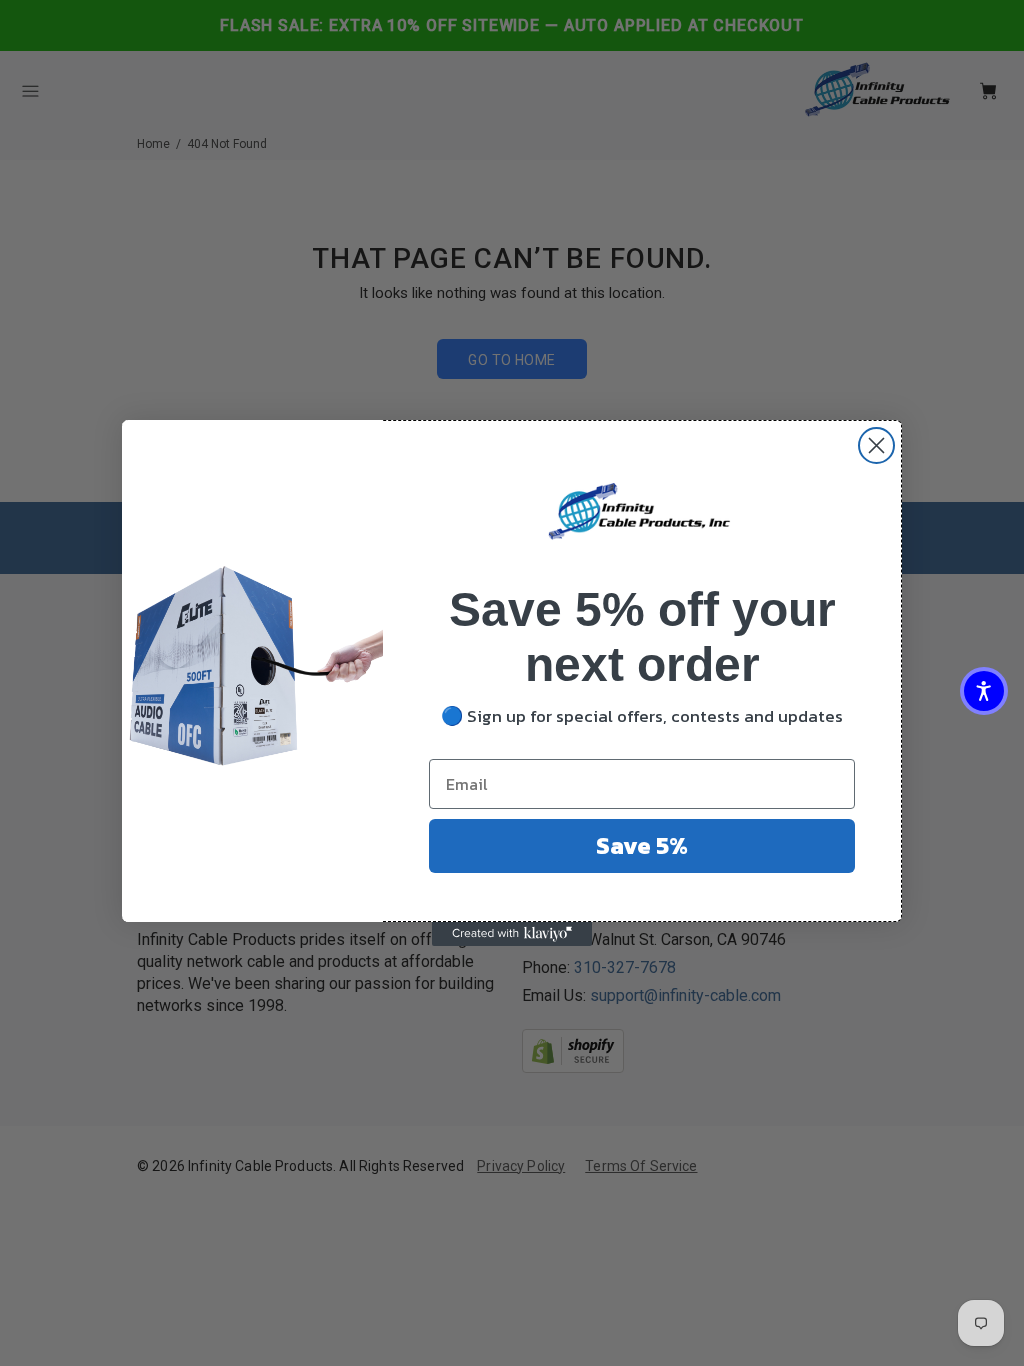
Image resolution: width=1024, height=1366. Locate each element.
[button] (984, 691)
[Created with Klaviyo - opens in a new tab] (512, 934)
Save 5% (642, 845)
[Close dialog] (876, 445)
